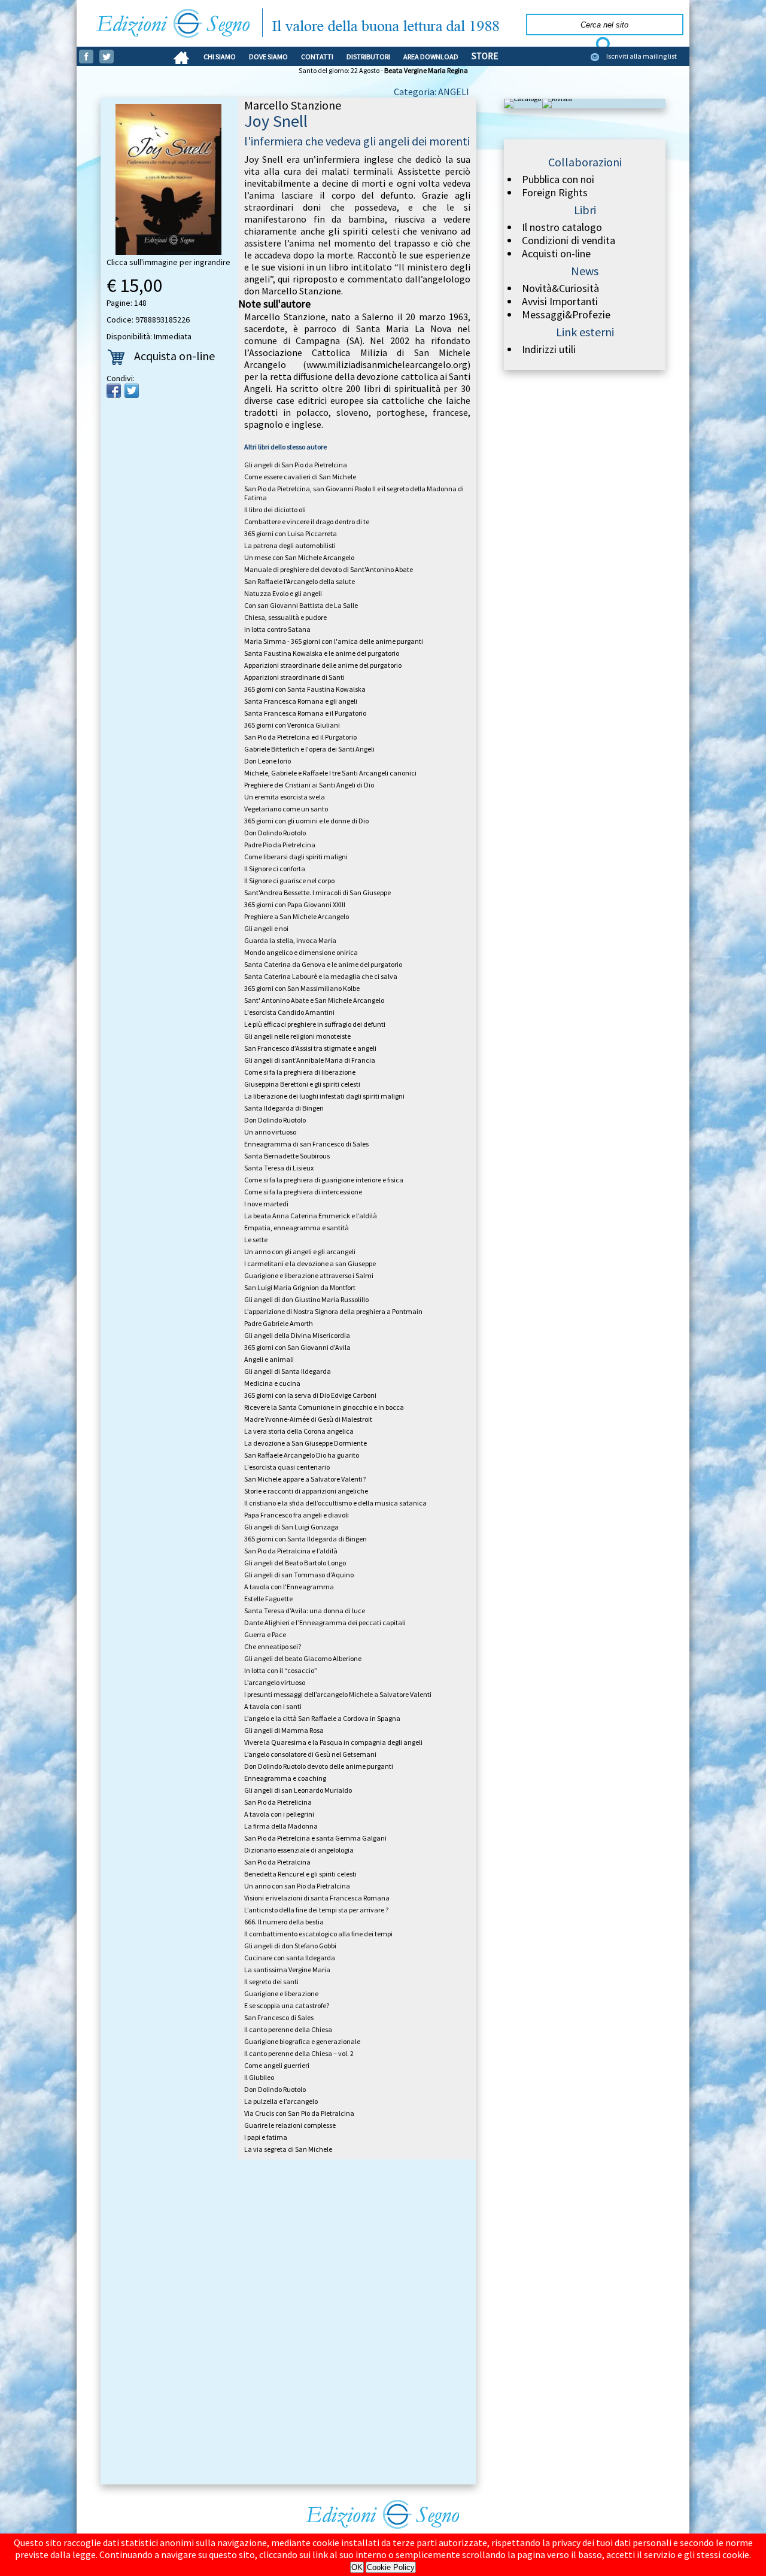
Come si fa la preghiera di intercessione (303, 1192)
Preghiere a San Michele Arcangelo (297, 916)
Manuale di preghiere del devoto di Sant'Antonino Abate (329, 569)
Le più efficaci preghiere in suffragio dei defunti (315, 1024)
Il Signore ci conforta (275, 869)
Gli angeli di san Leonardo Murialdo (298, 1790)
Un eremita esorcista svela (285, 797)
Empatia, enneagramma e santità (297, 1228)
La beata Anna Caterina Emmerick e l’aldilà (311, 1216)
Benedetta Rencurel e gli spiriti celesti (300, 1874)
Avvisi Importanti (560, 302)
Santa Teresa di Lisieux (279, 1168)
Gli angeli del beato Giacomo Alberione (303, 1658)
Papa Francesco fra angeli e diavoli (297, 1515)
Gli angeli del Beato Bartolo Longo (295, 1563)
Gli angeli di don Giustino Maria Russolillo (306, 1299)
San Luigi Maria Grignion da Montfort (300, 1287)
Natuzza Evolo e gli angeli (283, 593)
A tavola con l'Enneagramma (289, 1587)
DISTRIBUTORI (368, 57)
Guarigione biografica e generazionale (302, 2041)
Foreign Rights (555, 193)
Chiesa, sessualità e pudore (285, 617)
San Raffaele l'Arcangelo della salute (300, 581)
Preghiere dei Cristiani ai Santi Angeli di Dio (309, 785)
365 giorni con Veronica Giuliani (292, 725)
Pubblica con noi (558, 180)
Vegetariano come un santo (286, 809)
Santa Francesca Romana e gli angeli (301, 701)
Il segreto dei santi (271, 1982)
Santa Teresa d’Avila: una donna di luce (305, 1611)
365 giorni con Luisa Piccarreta (291, 533)
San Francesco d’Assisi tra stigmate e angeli (310, 1048)
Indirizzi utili (549, 349)
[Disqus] (288, 2324)
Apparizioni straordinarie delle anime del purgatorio (323, 665)
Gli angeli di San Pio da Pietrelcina (296, 465)
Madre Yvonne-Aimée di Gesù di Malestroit (308, 1419)
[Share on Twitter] (132, 391)
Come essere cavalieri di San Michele (300, 477)
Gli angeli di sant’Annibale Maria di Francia (310, 1060)
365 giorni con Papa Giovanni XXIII (295, 904)
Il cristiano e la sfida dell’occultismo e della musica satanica (335, 1503)
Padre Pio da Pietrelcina (280, 845)
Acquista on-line (174, 356)
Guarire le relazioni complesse (290, 2125)
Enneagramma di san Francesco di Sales (306, 1144)
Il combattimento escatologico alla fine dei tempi (318, 1934)
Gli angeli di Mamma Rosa (284, 1730)
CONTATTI (317, 57)
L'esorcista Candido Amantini (289, 1012)
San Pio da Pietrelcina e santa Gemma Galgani (315, 1838)
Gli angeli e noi (266, 928)
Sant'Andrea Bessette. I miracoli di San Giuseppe (317, 892)
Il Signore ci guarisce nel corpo (289, 881)
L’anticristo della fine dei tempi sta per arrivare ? (316, 1910)
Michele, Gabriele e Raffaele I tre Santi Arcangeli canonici (330, 773)
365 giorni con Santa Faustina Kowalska (305, 689)
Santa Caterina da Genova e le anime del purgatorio (323, 964)
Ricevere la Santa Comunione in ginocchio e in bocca (324, 1407)
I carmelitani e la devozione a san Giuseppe (310, 1263)
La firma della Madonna (281, 1826)
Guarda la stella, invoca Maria (290, 940)
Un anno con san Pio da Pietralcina (297, 1886)
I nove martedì (266, 1204)
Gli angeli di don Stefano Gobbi (290, 1946)
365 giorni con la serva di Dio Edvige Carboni (310, 1395)
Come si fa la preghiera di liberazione (300, 1072)
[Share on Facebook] (114, 391)
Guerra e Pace (265, 1634)
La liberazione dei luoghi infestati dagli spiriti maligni (324, 1096)
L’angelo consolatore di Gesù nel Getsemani (310, 1754)
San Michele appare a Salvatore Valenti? (305, 1479)
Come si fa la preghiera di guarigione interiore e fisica (324, 1180)
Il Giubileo (259, 2077)
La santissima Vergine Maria (287, 1970)
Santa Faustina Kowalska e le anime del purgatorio (322, 653)
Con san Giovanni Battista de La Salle (301, 605)
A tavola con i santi (273, 1706)
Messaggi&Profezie (566, 315)
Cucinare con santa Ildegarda (290, 1958)
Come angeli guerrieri (277, 2065)
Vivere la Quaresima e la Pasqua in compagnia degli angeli (333, 1742)
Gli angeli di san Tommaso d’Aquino (299, 1575)
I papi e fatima (266, 2137)
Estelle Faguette (268, 1599)
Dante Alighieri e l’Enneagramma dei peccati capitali (325, 1622)
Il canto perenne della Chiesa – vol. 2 (299, 2053)
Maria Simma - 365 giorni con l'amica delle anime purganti (334, 641)
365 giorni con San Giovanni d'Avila (297, 1347)
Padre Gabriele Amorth (279, 1323)
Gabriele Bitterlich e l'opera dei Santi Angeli (309, 749)
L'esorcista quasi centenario (287, 1467)
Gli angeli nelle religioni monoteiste (297, 1036)
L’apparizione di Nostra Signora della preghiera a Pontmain (333, 1311)
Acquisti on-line (556, 254)
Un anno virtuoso (270, 1132)
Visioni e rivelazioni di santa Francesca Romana (317, 1898)
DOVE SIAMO (268, 57)
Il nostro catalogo (562, 227)
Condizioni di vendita (569, 241)
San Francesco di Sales (279, 2017)
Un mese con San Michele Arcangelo (299, 557)
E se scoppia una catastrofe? (287, 2005)
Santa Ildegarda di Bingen (284, 1108)
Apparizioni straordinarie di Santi (294, 677)
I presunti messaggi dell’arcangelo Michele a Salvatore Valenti (338, 1694)
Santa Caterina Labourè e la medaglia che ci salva (321, 976)
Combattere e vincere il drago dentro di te (307, 521)
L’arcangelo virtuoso (275, 1682)
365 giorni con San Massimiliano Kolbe (302, 988)
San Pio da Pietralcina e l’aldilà (291, 1551)
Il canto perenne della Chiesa (288, 2029)
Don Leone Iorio (268, 761)
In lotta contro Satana (277, 629)
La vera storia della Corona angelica (299, 1431)
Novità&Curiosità (560, 288)
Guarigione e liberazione (281, 1993)
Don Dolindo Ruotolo (275, 833)
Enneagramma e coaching (285, 1778)
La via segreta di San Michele (288, 2149)
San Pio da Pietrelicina (278, 1802)
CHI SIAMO (220, 57)
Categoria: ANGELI (431, 92)
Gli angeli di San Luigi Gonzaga (291, 1527)
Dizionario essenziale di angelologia (299, 1850)
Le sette (256, 1240)
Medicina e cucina (272, 1383)
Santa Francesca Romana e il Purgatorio (305, 713)
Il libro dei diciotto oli (275, 510)
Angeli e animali (269, 1359)
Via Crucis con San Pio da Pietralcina (299, 2113)
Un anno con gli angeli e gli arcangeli (300, 1251)
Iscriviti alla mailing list (642, 56)
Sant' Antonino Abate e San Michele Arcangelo (314, 1000)
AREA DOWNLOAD (431, 57)
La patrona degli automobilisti (290, 545)
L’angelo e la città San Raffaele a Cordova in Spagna (322, 1718)
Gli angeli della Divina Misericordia (297, 1335)
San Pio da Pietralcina (277, 1862)
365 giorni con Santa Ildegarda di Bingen (306, 1539)
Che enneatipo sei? (273, 1646)
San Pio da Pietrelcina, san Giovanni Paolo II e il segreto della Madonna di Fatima (354, 493)
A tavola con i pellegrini (279, 1814)
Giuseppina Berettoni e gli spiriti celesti (302, 1084)
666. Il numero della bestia (284, 1922)
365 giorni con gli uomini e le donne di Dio (306, 821)
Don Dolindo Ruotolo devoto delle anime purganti (319, 1766)
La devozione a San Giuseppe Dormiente (306, 1443)
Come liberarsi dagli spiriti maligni (296, 857)
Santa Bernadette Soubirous (287, 1156)
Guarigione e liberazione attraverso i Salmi (309, 1275)
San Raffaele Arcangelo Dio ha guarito (302, 1455)
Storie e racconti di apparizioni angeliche (306, 1491)
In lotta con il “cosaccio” (281, 1670)
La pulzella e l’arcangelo (281, 2101)
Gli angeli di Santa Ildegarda (288, 1371)
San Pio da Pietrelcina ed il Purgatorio (300, 737)
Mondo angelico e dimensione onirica (301, 952)
